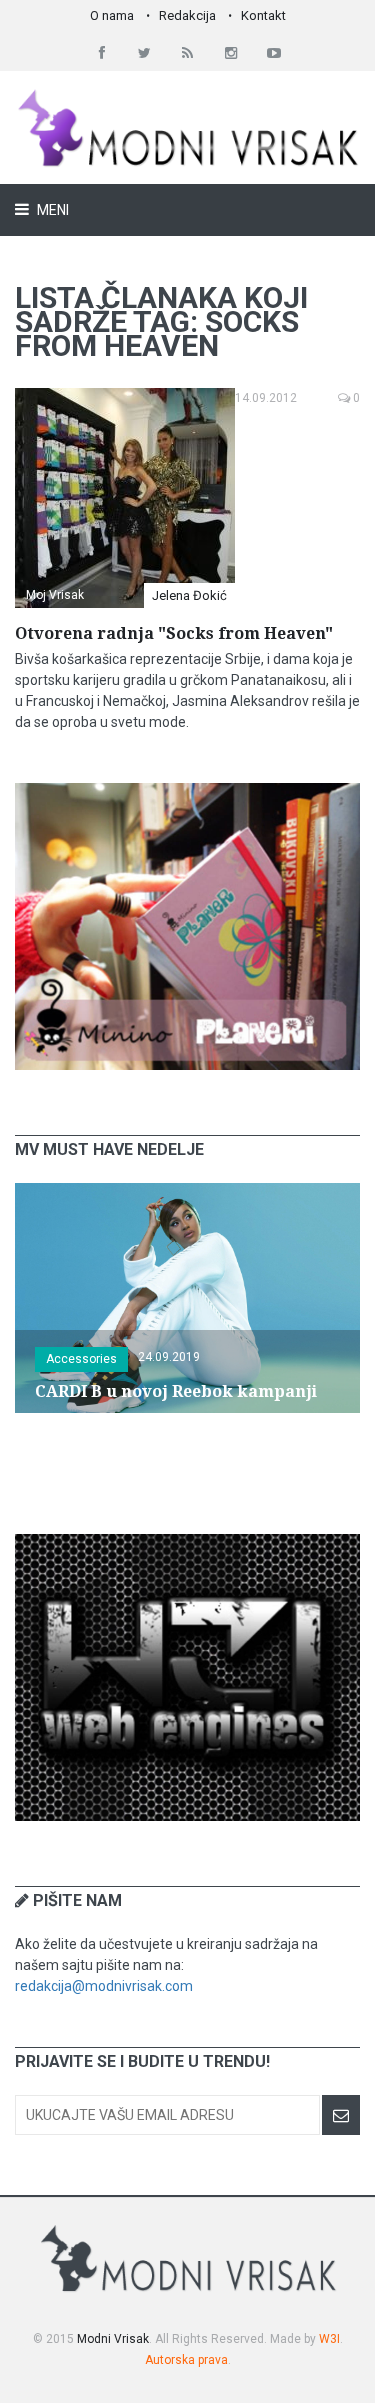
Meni (51, 210)
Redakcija (187, 15)
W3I (329, 2339)
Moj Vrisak (55, 595)
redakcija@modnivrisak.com (104, 1986)
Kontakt (263, 15)
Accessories (81, 1359)
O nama (112, 15)
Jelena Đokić (189, 595)
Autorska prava (186, 2360)
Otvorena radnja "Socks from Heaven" (174, 633)
